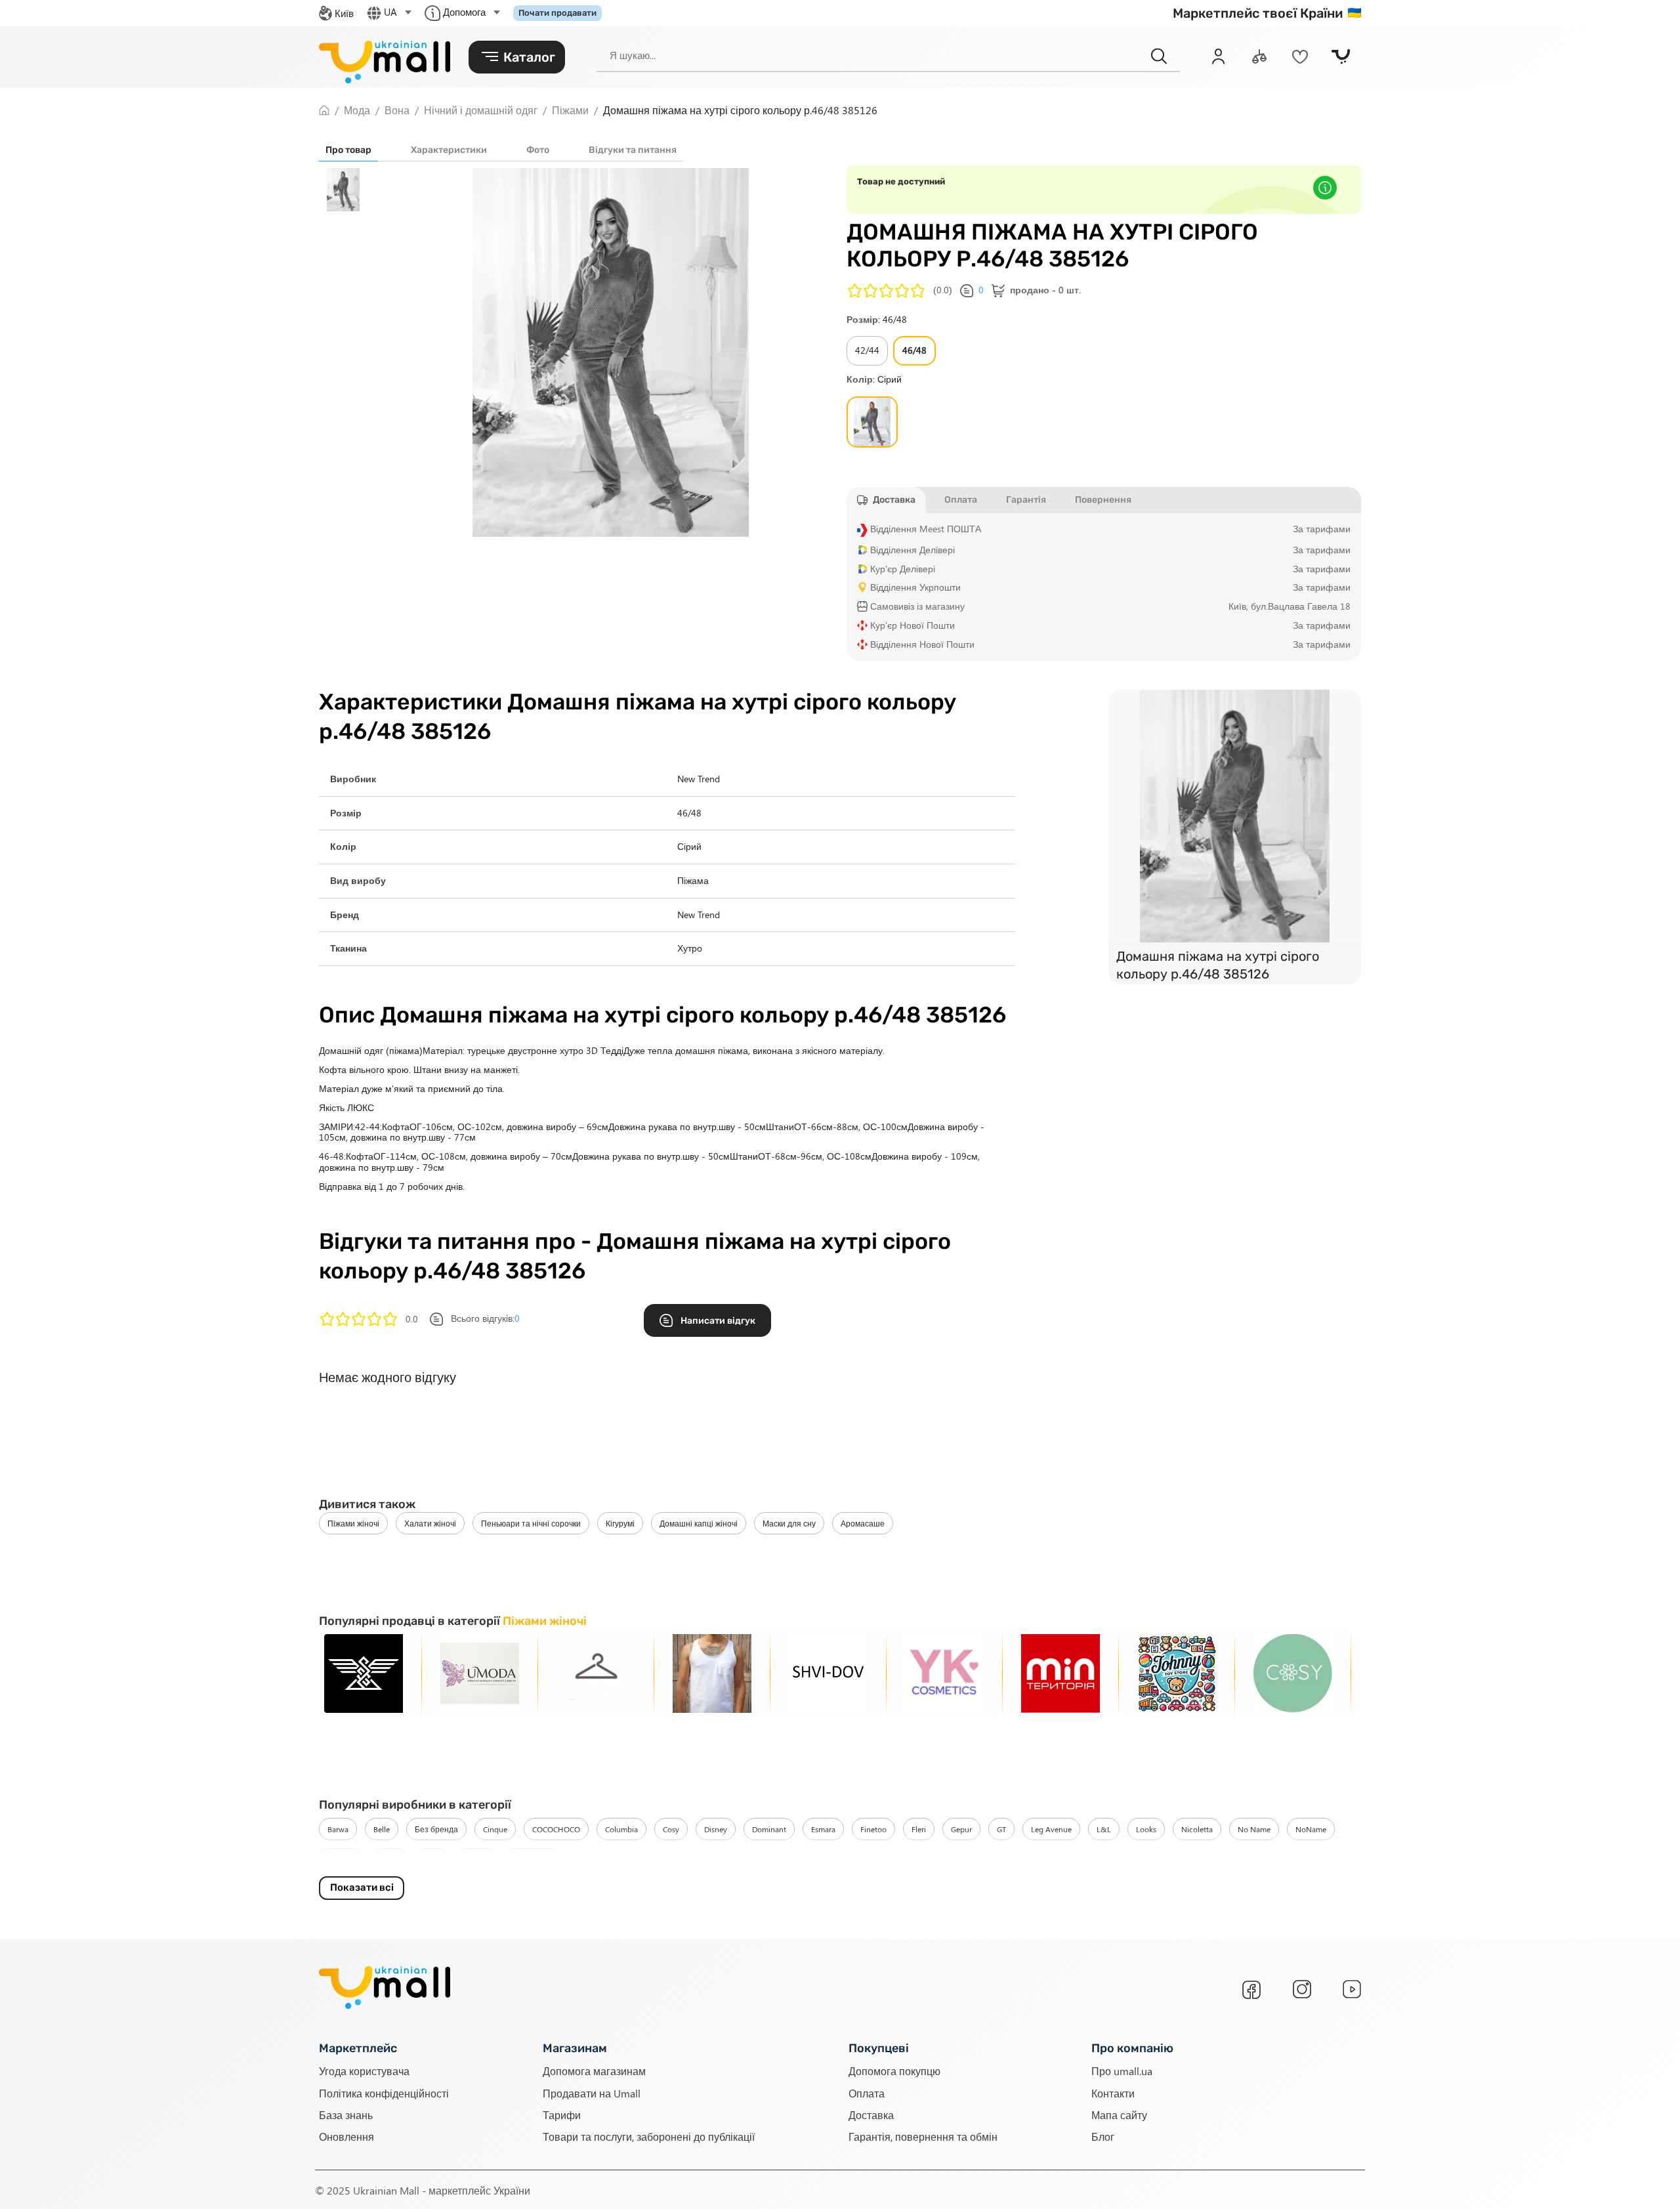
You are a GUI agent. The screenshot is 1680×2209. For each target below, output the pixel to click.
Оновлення (346, 2136)
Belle (382, 1829)
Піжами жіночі (353, 1523)
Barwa (338, 1829)
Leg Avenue (1051, 1829)
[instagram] (1302, 1989)
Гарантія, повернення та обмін (923, 2136)
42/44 (867, 350)
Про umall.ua (1122, 2071)
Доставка (871, 2115)
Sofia (432, 1859)
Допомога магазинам (594, 2071)
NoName (1311, 1829)
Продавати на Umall (592, 2093)
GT (1001, 1829)
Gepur (961, 1829)
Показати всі (362, 1887)
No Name (1254, 1829)
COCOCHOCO (556, 1829)
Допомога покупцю (894, 2071)
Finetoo (873, 1829)
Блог (1103, 2136)
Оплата (867, 2093)
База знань (346, 2115)
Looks (1146, 1829)
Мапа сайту (1119, 2115)
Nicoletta (1197, 1829)
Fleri (919, 1829)
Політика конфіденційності (384, 2093)
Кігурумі (620, 1523)
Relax (389, 1859)
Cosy (671, 1829)
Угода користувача (364, 2071)
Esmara (823, 1829)
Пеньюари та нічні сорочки (531, 1523)
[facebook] (1251, 1990)
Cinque (495, 1829)
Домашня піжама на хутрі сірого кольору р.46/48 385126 (1218, 965)
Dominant (769, 1829)
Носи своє (533, 1859)
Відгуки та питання (633, 150)
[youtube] (1352, 1989)
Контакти (1113, 2093)
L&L (1104, 1829)
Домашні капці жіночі (699, 1523)
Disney (716, 1829)
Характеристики (449, 150)
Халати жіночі (430, 1523)
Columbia (621, 1829)
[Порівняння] (1259, 56)
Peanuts (341, 1859)
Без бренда (436, 1829)
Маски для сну (789, 1523)
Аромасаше (863, 1523)
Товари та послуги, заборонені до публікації (649, 2136)
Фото (538, 150)
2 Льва (477, 1859)
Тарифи (562, 2115)
